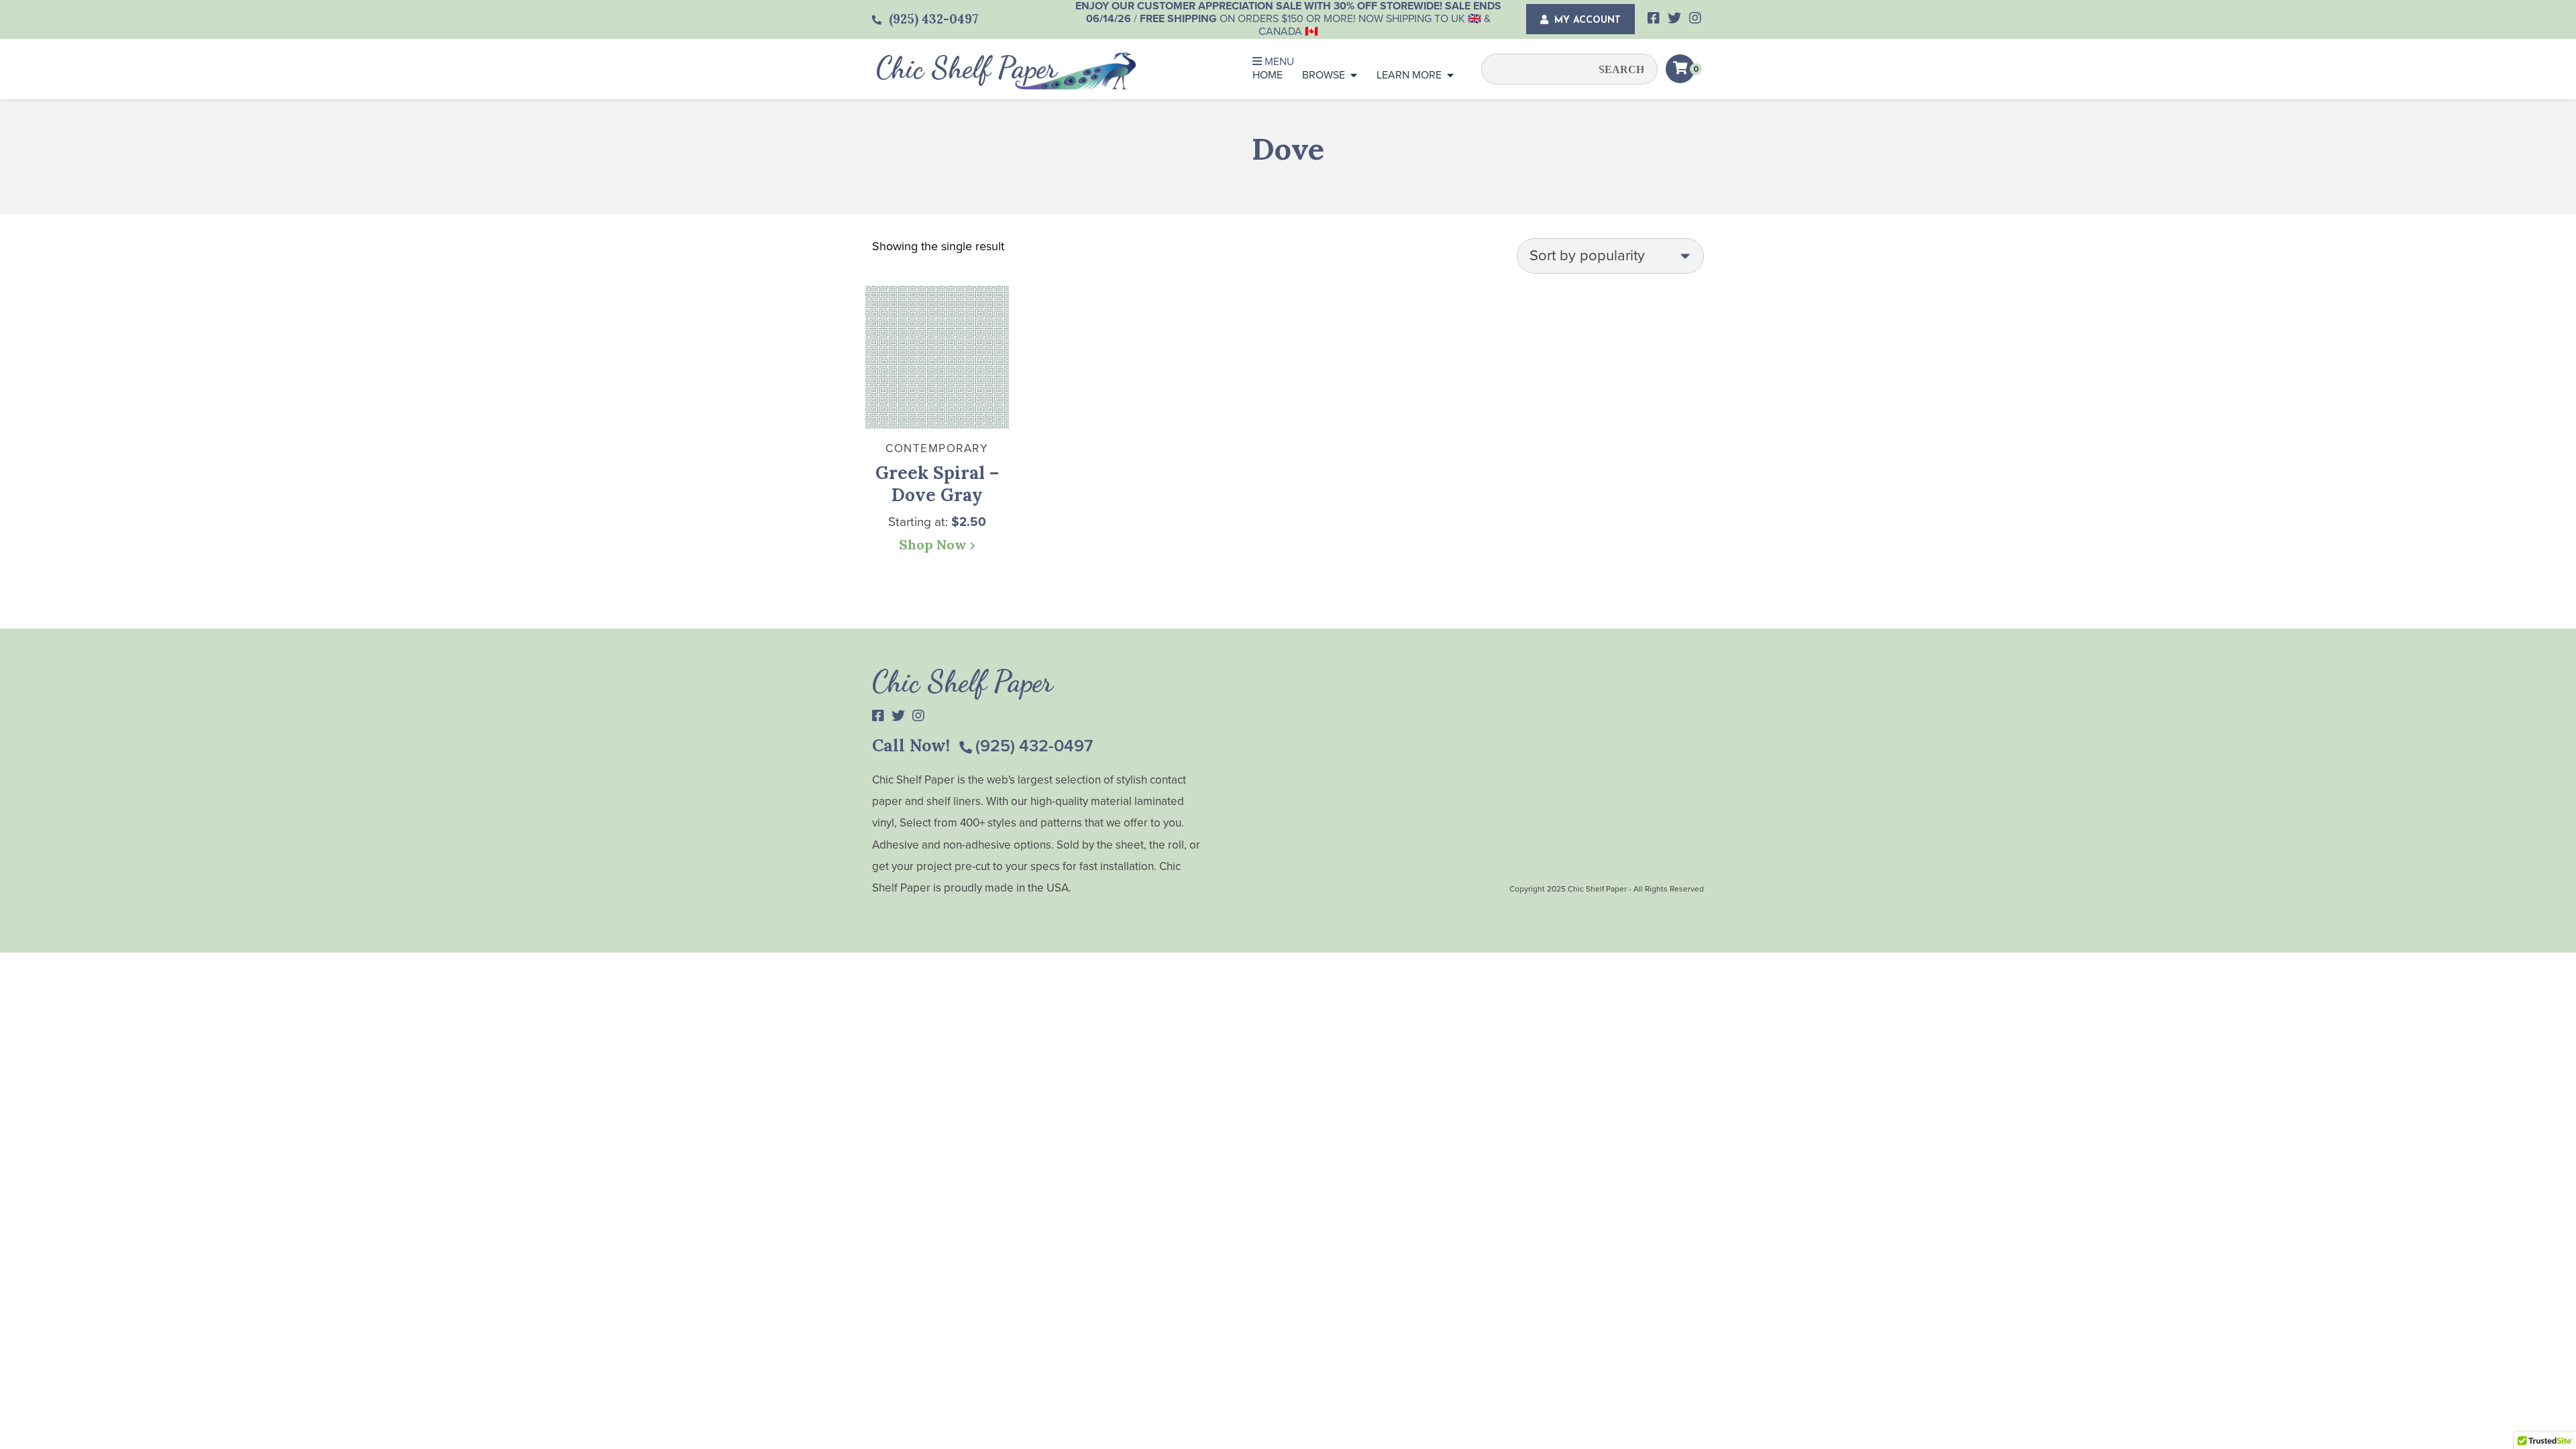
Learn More (1409, 75)
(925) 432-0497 (1034, 746)
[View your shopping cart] (1680, 69)
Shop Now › (937, 544)
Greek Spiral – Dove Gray (937, 484)
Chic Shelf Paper (967, 68)
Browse (1324, 75)
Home (1268, 75)
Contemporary (937, 448)
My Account (1586, 20)
